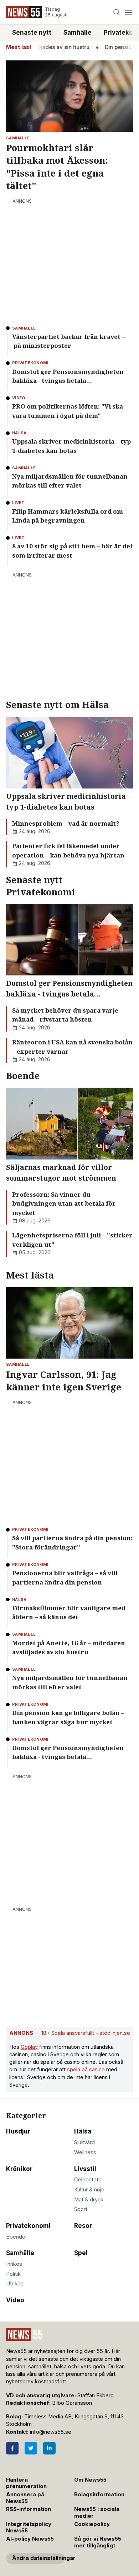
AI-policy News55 (30, 2539)
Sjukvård (84, 2142)
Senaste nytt (32, 33)
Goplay (29, 2047)
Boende (16, 2237)
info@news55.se (51, 2432)
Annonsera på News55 (25, 2498)
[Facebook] (12, 2448)
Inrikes (14, 2264)
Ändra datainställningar (38, 2558)
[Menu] (128, 12)
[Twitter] (31, 2448)
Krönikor (19, 2169)
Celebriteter (89, 2180)
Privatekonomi (28, 2226)
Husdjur (18, 2131)
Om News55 (90, 2480)
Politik (13, 2274)
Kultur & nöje (89, 2190)
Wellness (85, 2152)
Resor (83, 2226)
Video (15, 2300)
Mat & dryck (89, 2200)
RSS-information (29, 2509)
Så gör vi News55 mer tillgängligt (98, 2542)
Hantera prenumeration (26, 2483)
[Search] (117, 12)
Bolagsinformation (99, 2495)
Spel (81, 2253)
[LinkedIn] (49, 2448)
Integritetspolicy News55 (29, 2528)
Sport (81, 2209)
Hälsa (83, 2131)
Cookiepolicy (92, 2524)
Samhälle (78, 33)
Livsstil (85, 2169)
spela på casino (86, 2070)
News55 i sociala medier (97, 2513)
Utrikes (15, 2284)
